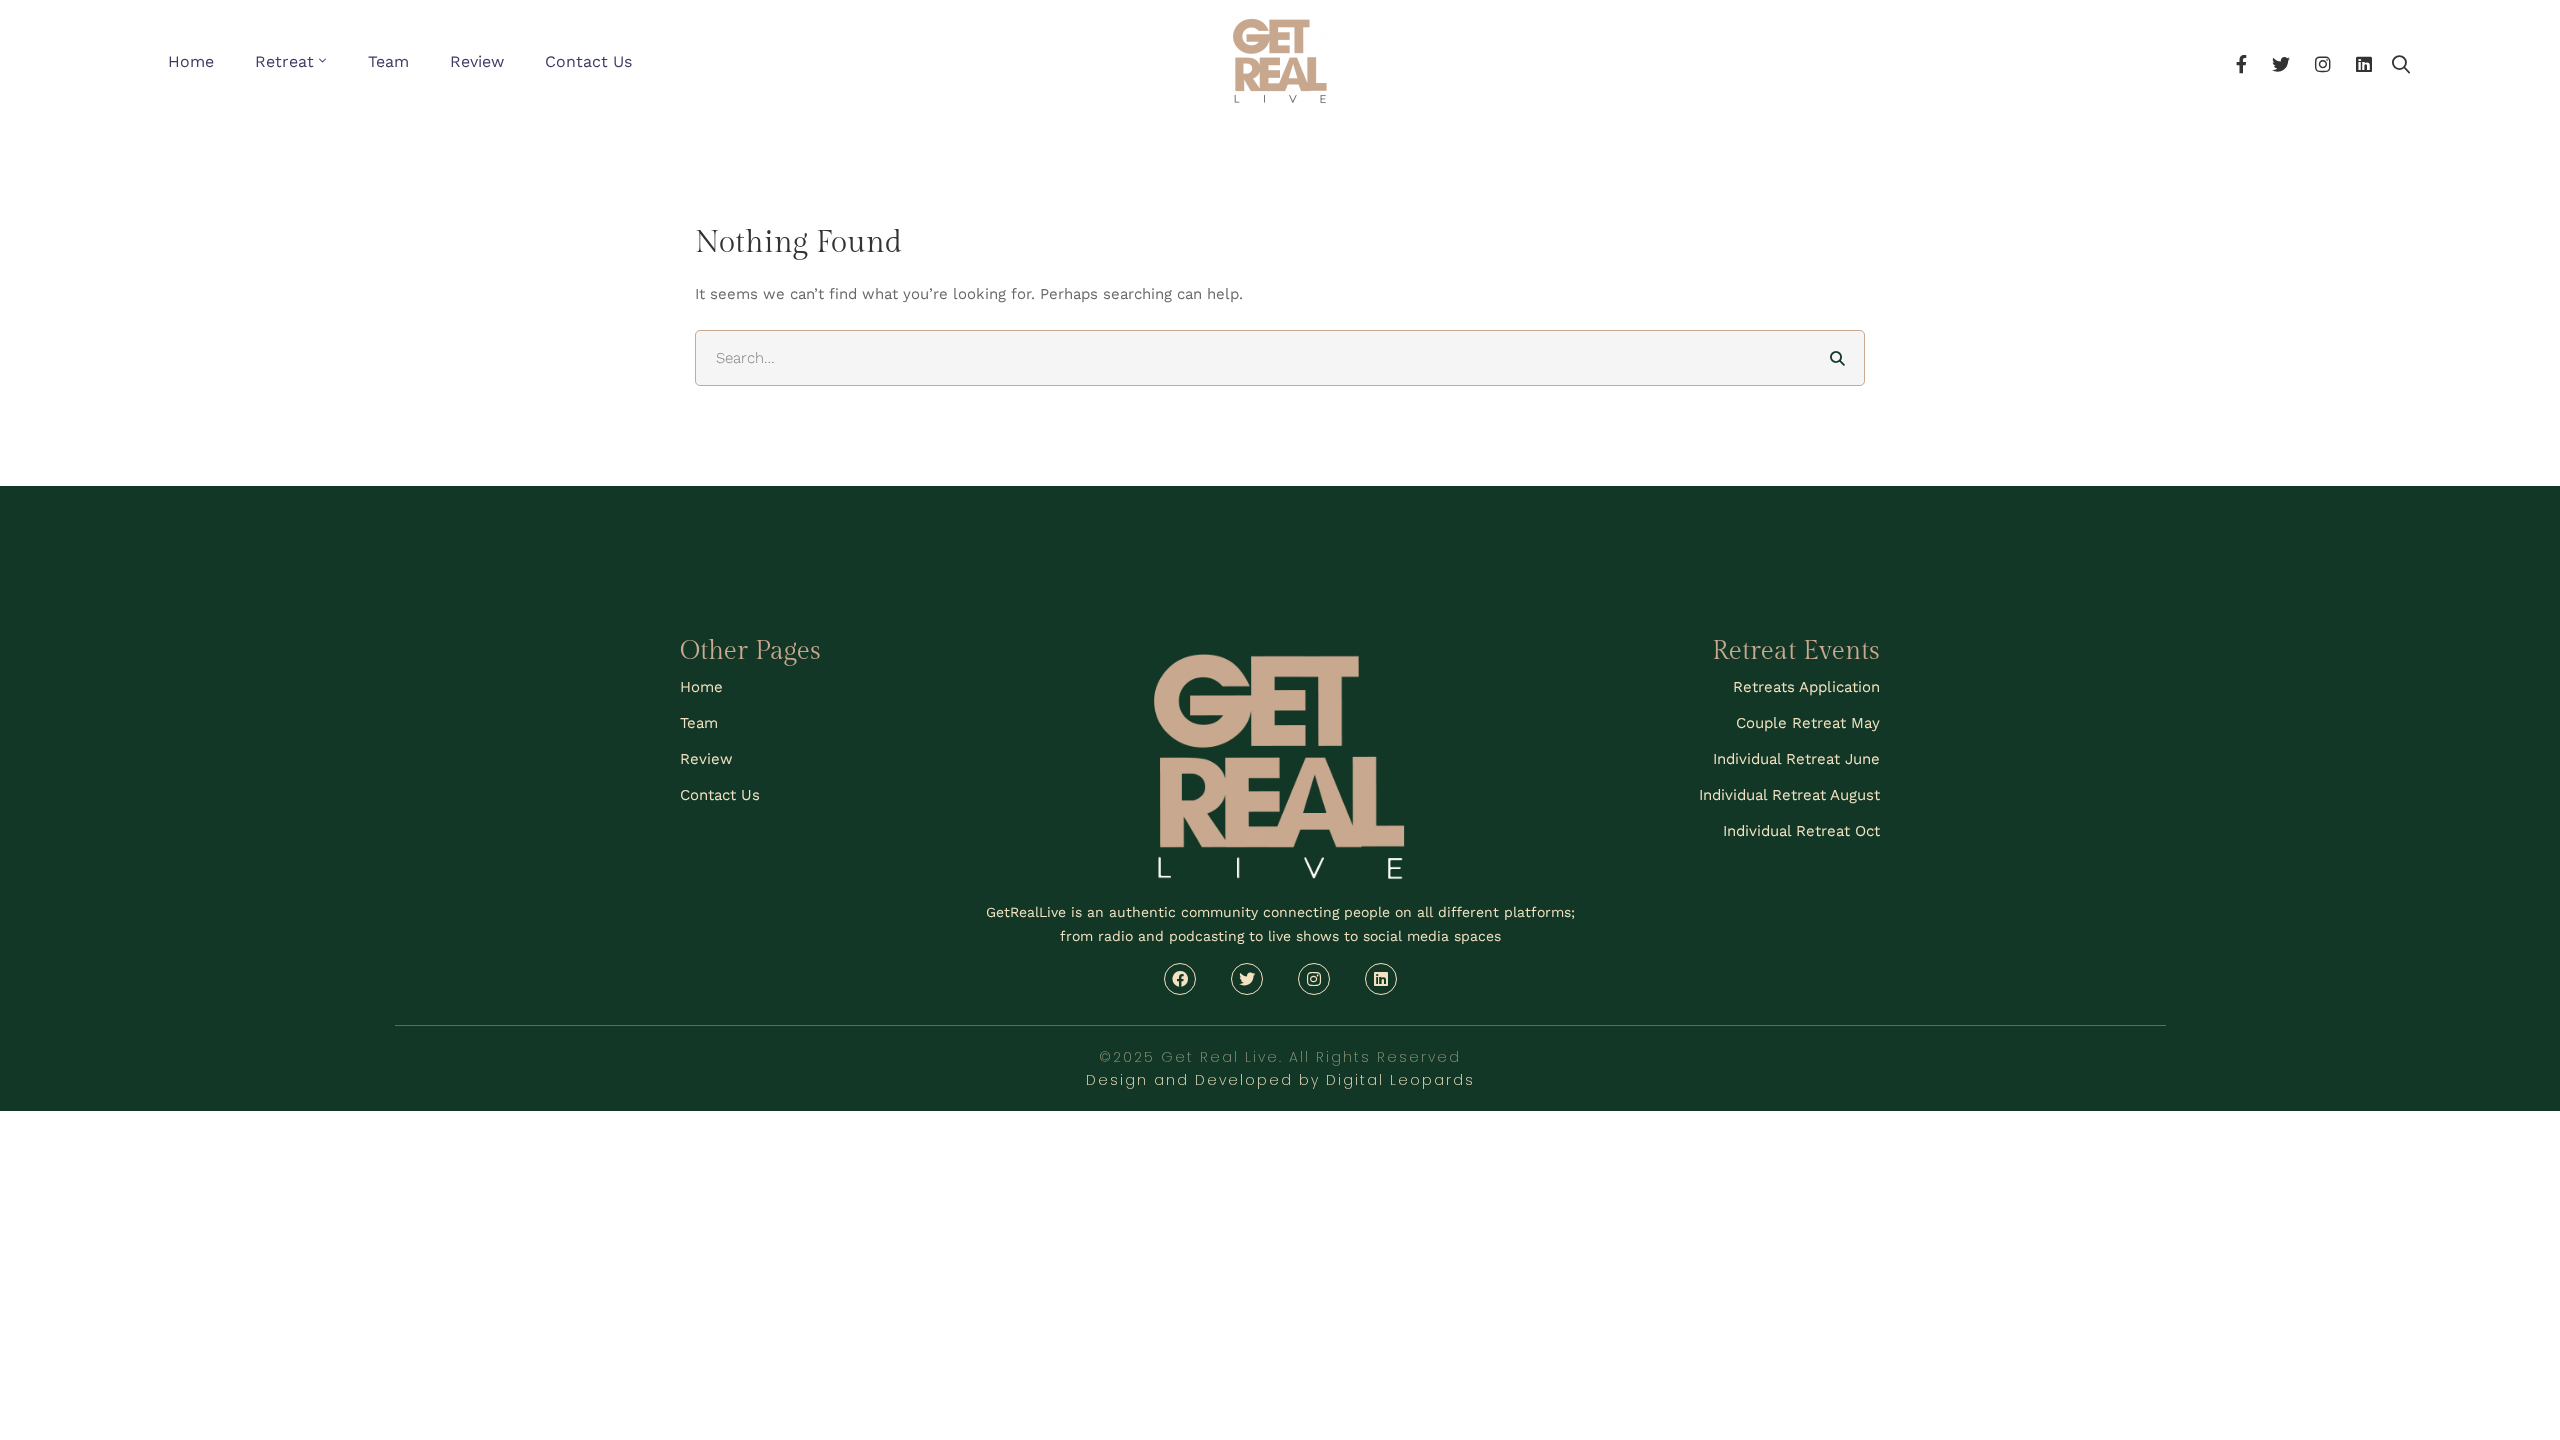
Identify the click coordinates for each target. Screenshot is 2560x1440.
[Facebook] (2241, 61)
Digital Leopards (1400, 1080)
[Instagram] (2323, 61)
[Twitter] (2281, 61)
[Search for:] (1280, 358)
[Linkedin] (2364, 61)
